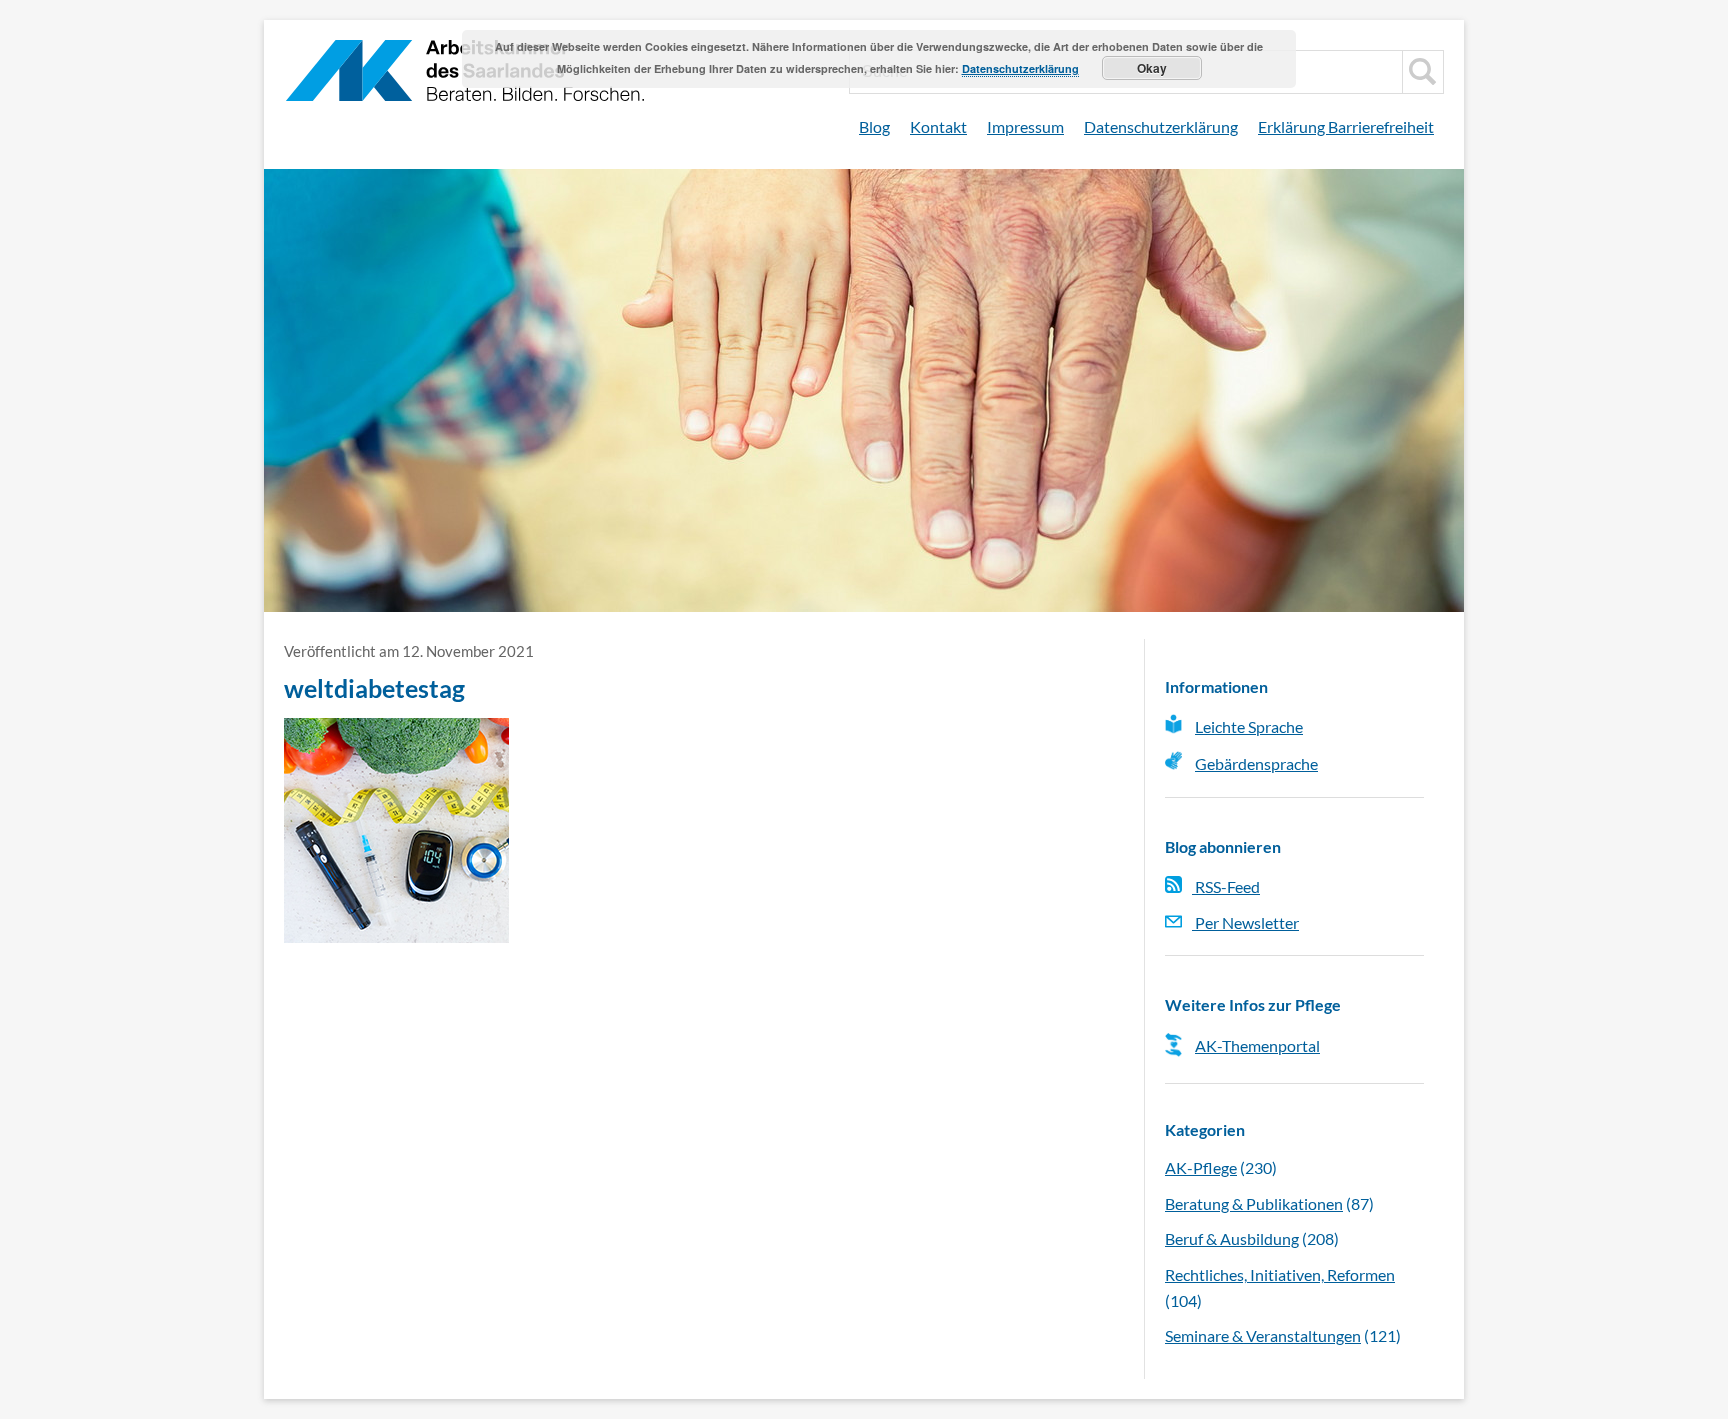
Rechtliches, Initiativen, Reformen (1280, 1274)
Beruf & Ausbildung (1232, 1238)
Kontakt (938, 126)
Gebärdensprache (1256, 763)
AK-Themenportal (1257, 1045)
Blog (874, 126)
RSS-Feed (1226, 886)
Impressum (1025, 126)
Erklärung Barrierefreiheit (1346, 126)
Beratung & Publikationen (1254, 1203)
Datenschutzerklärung (1161, 126)
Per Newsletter (1245, 922)
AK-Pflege (1201, 1167)
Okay (1152, 68)
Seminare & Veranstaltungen (1263, 1335)
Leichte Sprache (1249, 726)
